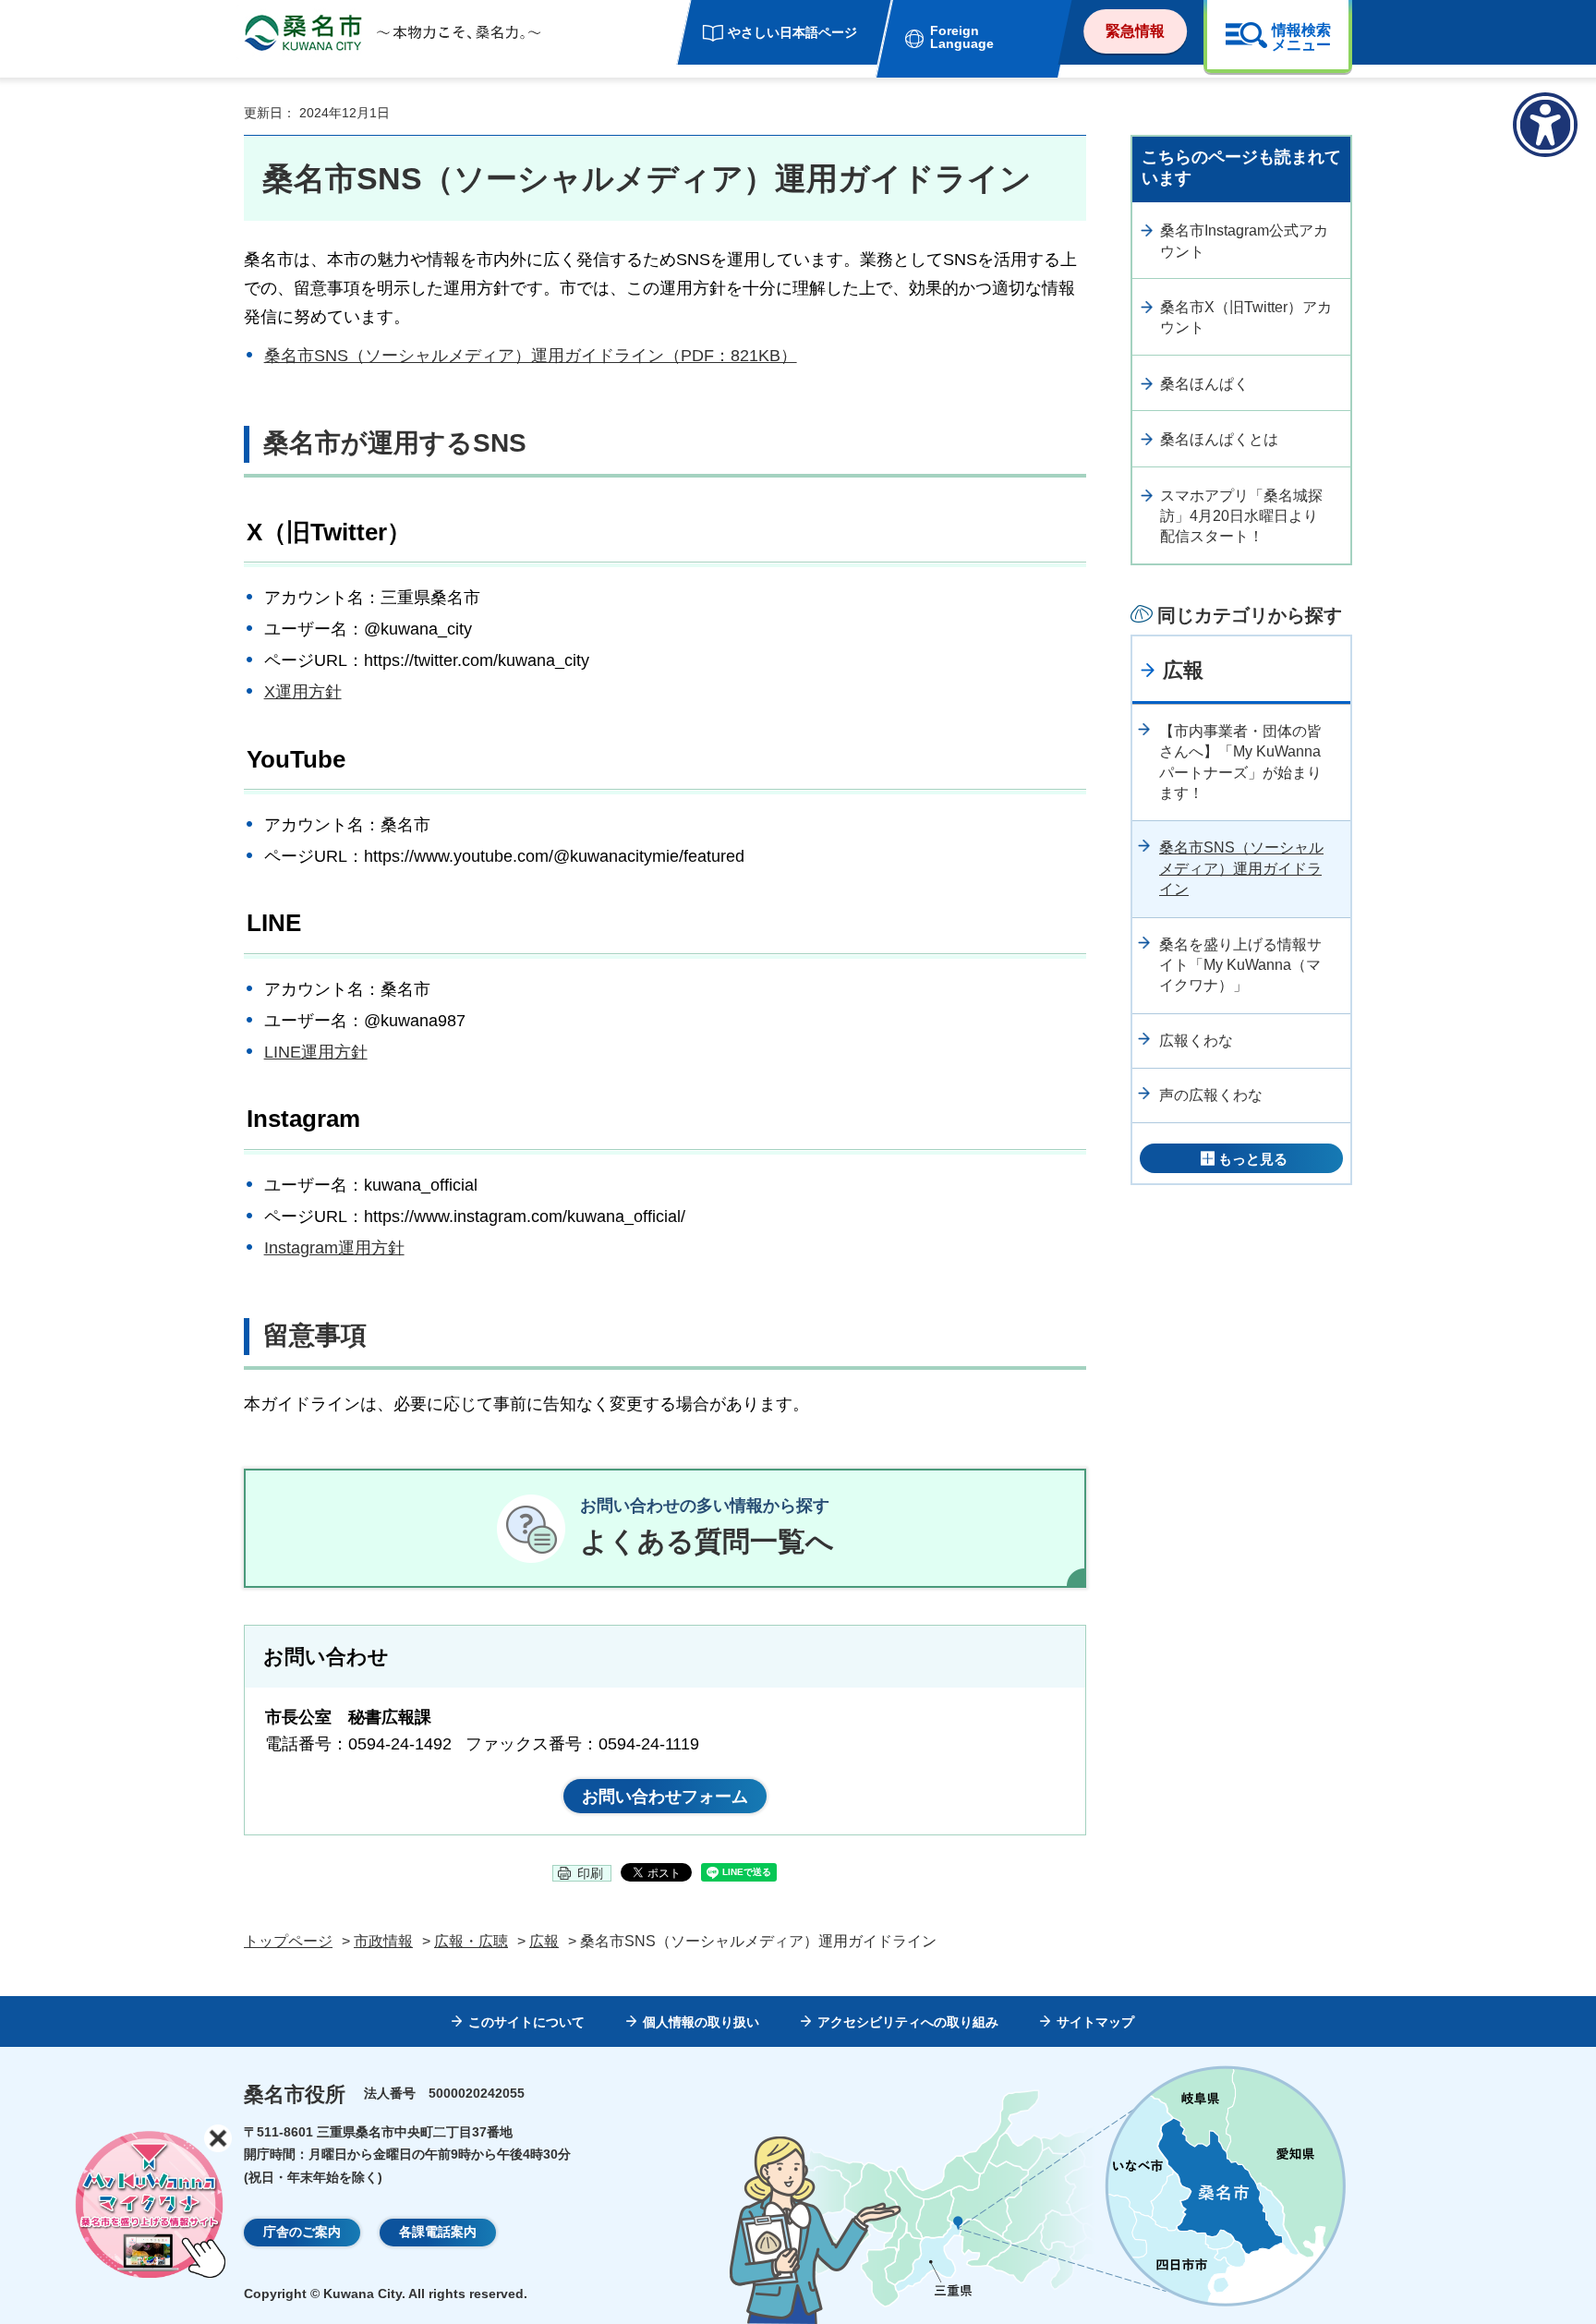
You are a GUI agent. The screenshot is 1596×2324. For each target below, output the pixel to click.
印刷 (590, 1873)
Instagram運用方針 (334, 1248)
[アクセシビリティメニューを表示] (1545, 125)
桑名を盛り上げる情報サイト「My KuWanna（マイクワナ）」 (1240, 965)
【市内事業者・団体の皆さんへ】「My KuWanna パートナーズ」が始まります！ (1240, 762)
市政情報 (383, 1941)
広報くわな (1196, 1041)
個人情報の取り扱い (701, 2022)
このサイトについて (526, 2022)
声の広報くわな (1211, 1095)
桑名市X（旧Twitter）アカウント (1246, 317)
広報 (1183, 670)
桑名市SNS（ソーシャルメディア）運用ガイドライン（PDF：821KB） (531, 356)
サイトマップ (1095, 2022)
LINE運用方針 (316, 1052)
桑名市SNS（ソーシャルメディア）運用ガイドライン (1241, 868)
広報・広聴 (471, 1941)
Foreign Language (962, 37)
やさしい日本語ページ (792, 32)
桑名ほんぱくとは (1219, 439)
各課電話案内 (438, 2232)
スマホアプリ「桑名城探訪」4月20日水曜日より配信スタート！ (1241, 516)
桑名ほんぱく (1204, 384)
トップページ (288, 1941)
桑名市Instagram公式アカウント (1244, 241)
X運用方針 (303, 692)
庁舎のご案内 (302, 2232)
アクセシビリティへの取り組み (908, 2022)
